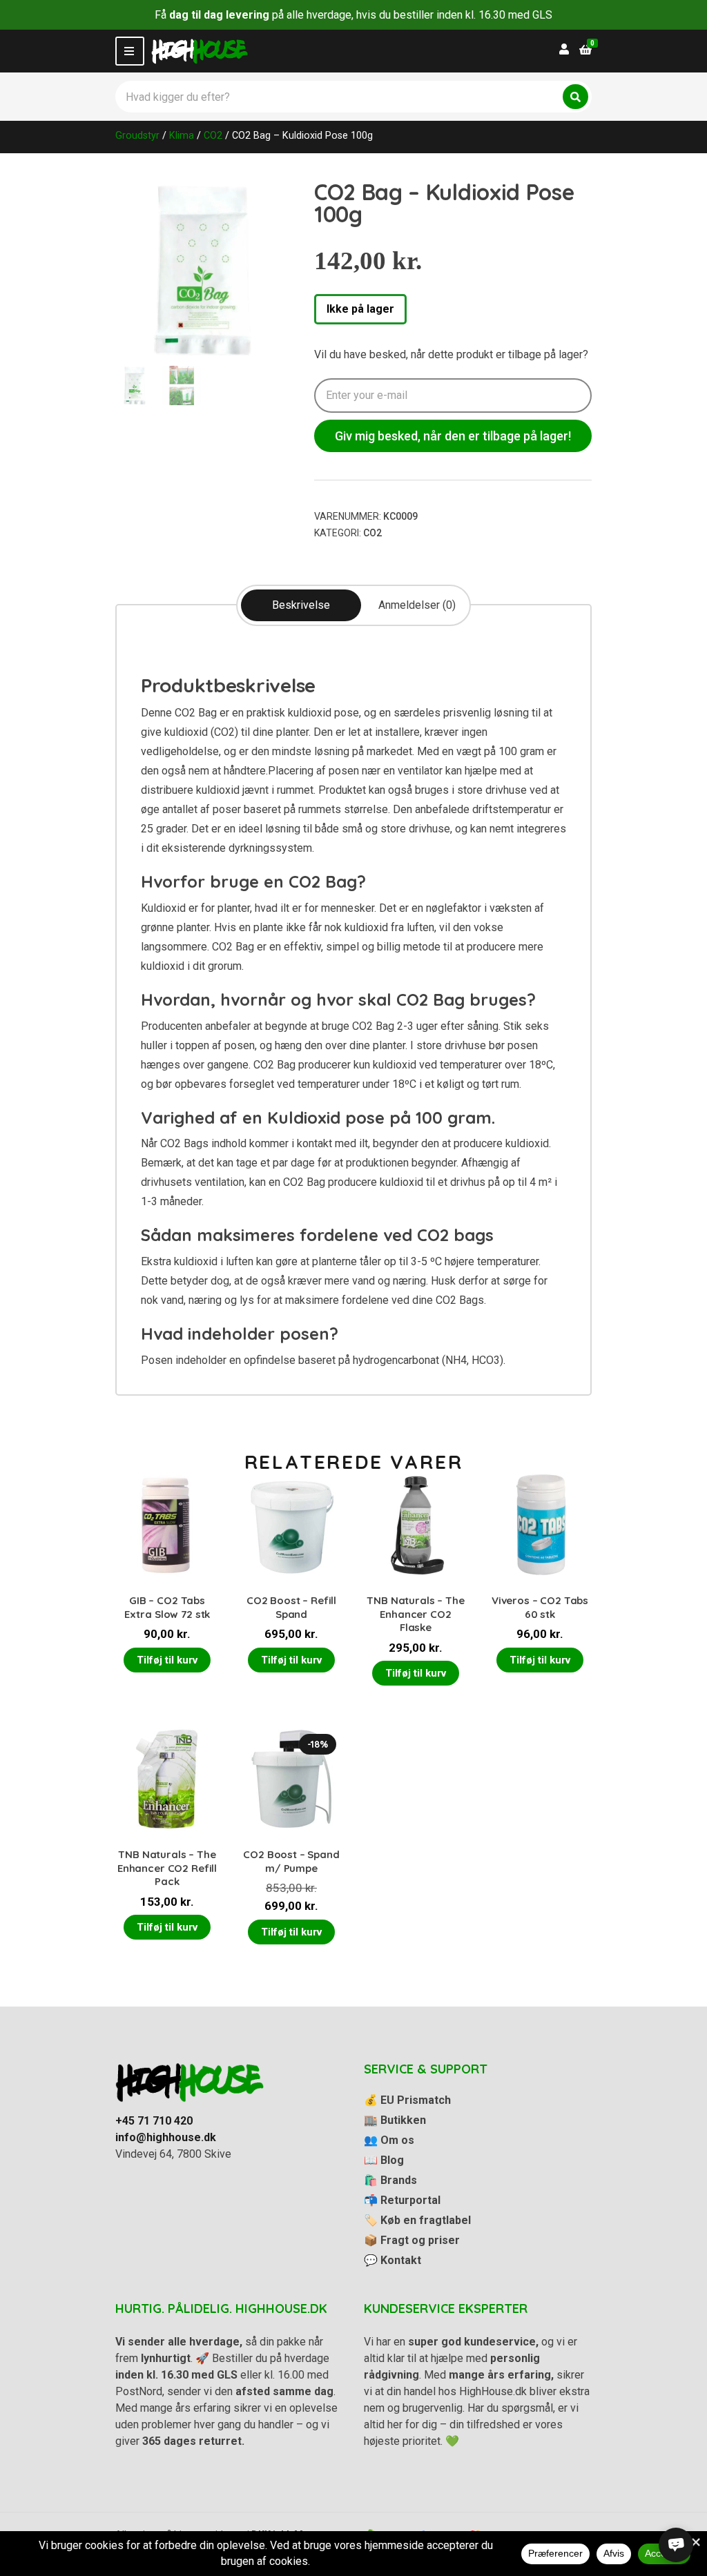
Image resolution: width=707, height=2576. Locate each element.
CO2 (213, 135)
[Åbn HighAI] (676, 2545)
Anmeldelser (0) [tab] (417, 605)
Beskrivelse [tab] (301, 605)
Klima (182, 135)
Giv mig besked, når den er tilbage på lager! (453, 436)
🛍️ (390, 2180)
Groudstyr (137, 135)
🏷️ (417, 2220)
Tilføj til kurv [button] (167, 1660)
